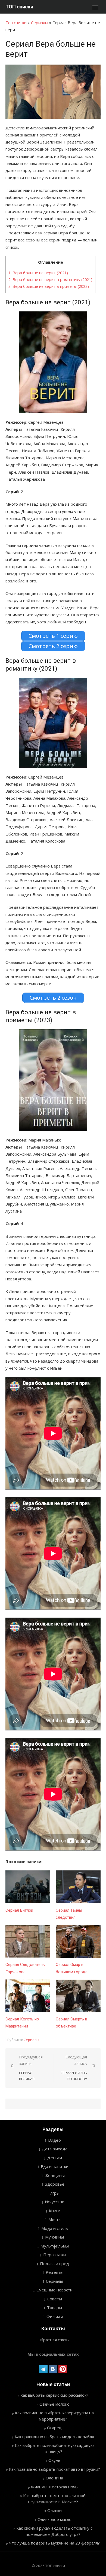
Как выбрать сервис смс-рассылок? (54, 2395)
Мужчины (54, 2237)
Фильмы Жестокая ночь (54, 2487)
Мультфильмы (55, 2246)
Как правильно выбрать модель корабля (54, 2437)
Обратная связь (53, 2340)
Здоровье (55, 2184)
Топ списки (16, 23)
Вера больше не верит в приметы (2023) (49, 286)
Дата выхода (55, 2149)
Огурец (54, 2428)
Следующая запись (74, 2068)
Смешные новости (54, 2290)
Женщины (55, 2175)
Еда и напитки (55, 2166)
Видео (54, 2140)
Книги (55, 2211)
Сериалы (40, 23)
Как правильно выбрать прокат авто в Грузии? (54, 2469)
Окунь (54, 2460)
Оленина (54, 2478)
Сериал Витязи (19, 1910)
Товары (54, 2307)
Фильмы (55, 2316)
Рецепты (54, 2272)
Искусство (55, 2202)
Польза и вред (54, 2263)
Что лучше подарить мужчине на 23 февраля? (54, 2543)
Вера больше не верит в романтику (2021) (50, 280)
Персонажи (54, 2255)
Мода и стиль (55, 2228)
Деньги (55, 2158)
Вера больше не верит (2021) (38, 273)
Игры (54, 2193)
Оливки (54, 2510)
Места (54, 2219)
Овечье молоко (54, 2404)
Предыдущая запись (31, 2068)
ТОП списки (19, 7)
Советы (55, 2299)
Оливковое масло (54, 2519)
